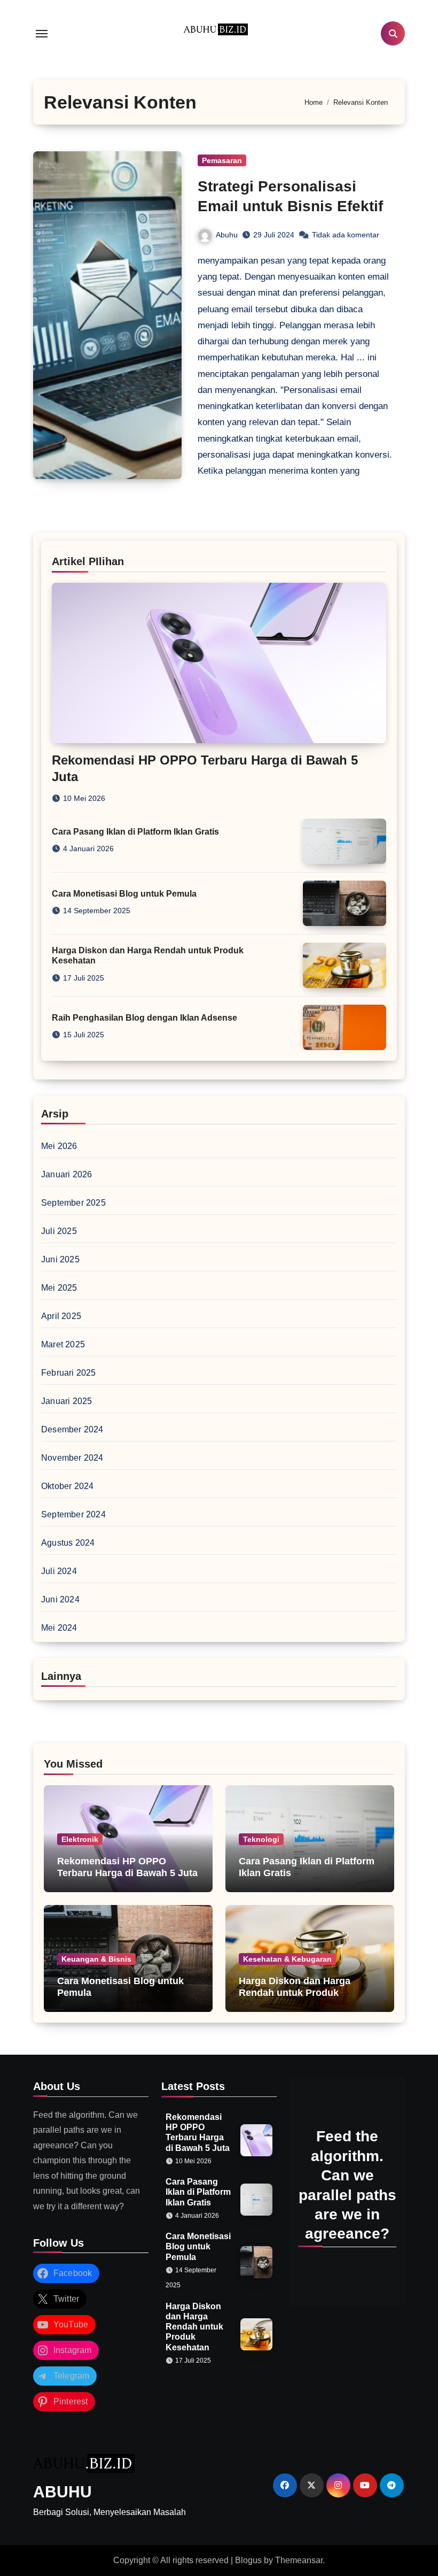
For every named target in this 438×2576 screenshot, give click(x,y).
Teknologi (261, 1839)
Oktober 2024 (67, 1486)
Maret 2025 (63, 1344)
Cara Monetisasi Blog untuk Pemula (124, 894)
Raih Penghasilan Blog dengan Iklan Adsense (144, 1018)
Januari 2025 (67, 1401)
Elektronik (80, 1839)
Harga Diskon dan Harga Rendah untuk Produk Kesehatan (295, 1992)
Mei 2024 (59, 1628)
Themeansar (299, 2560)
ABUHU (62, 2492)
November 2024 (72, 1458)
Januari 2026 (67, 1174)
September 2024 (73, 1514)
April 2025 (61, 1316)
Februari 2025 (69, 1373)
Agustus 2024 (68, 1543)
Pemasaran (222, 160)
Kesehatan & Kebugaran (287, 1959)
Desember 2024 (72, 1429)
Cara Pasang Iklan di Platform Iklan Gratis (135, 832)
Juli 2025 (59, 1231)
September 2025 (73, 1203)
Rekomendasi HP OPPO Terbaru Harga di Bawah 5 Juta (127, 1867)
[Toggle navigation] (42, 34)
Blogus (248, 2560)
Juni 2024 (60, 1599)
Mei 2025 (59, 1288)
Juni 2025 (60, 1259)
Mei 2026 (59, 1146)
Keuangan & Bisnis (96, 1959)
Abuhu (227, 235)
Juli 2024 (59, 1571)
